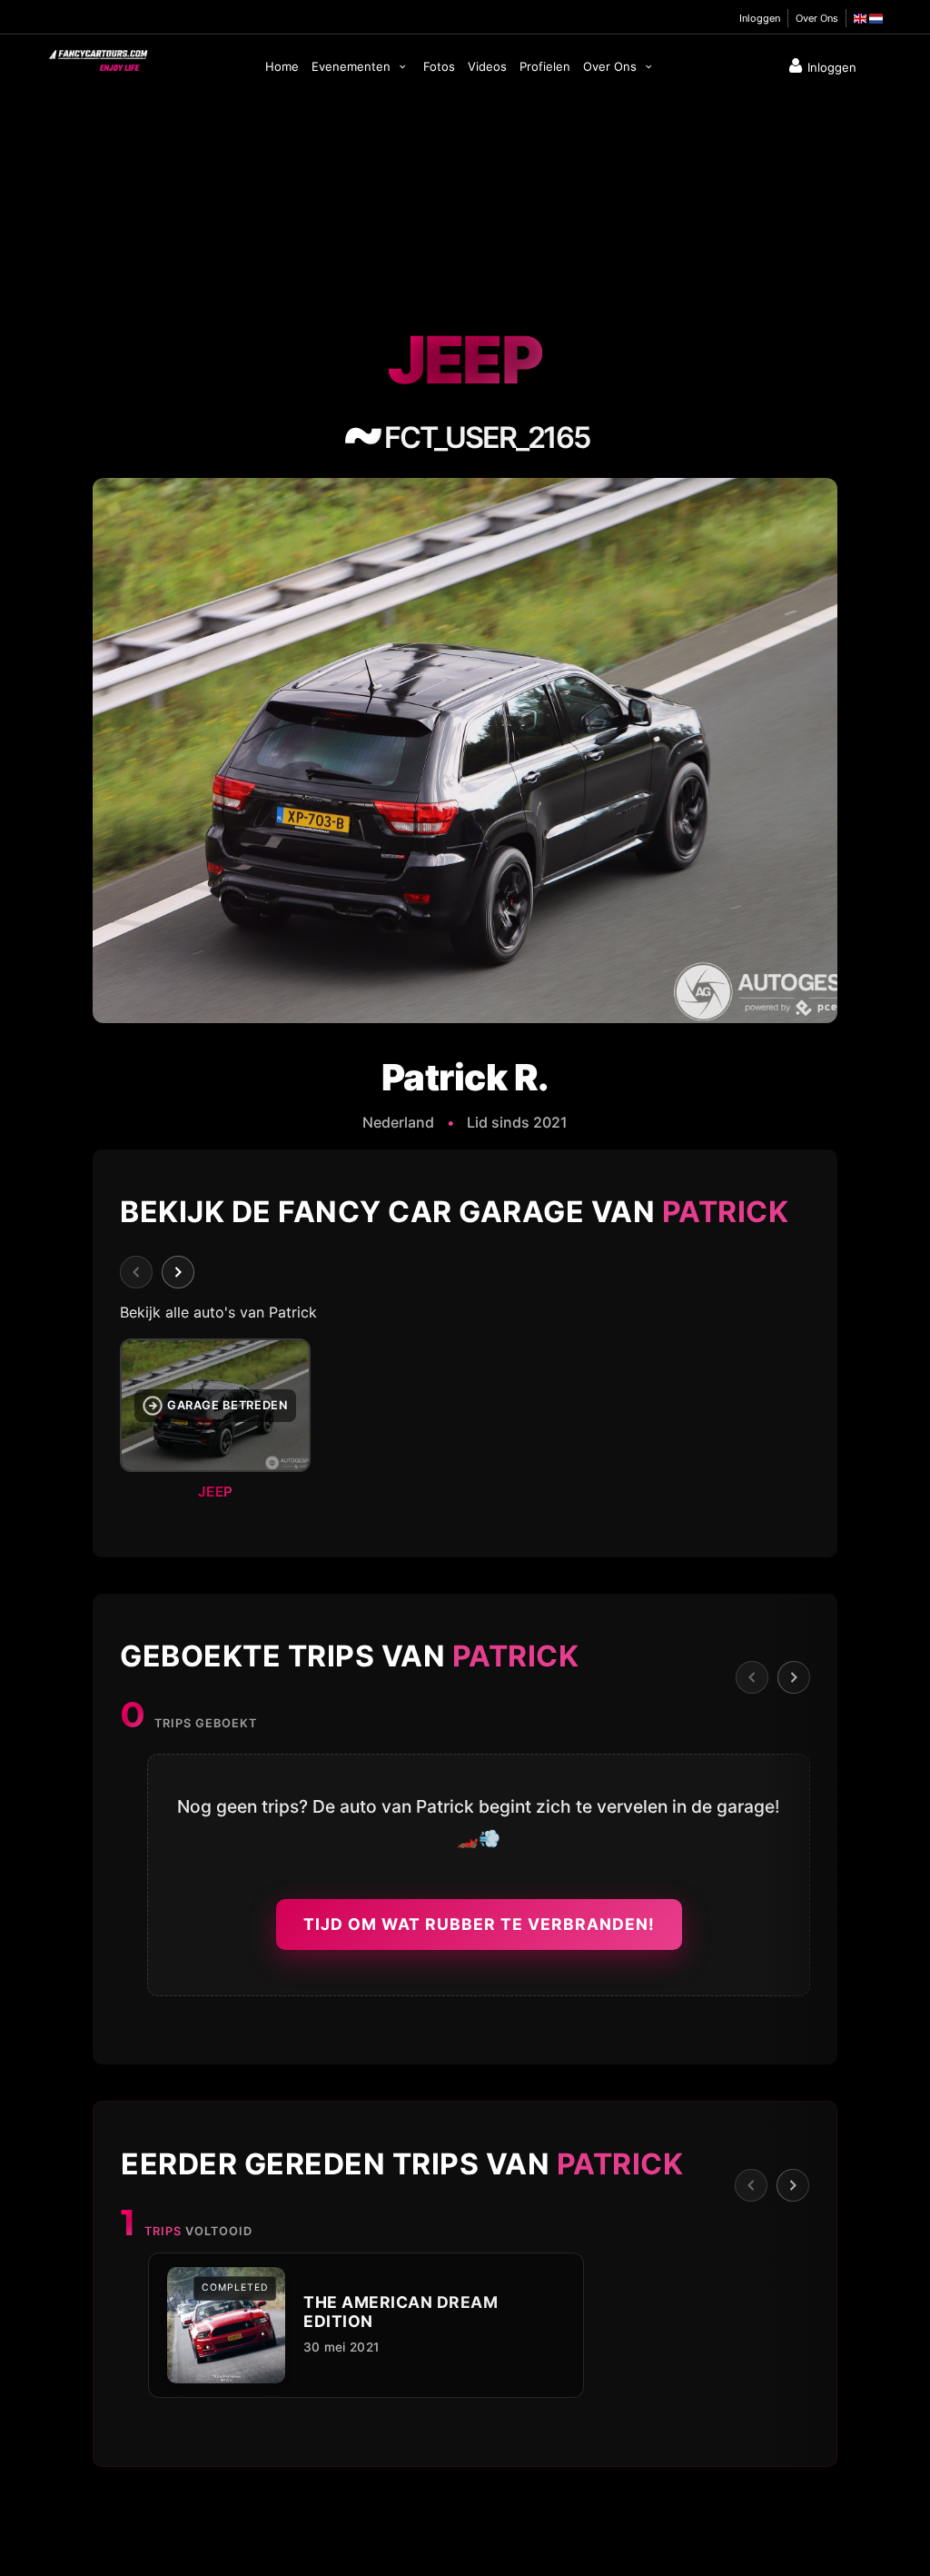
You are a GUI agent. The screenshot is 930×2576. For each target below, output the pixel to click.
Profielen (545, 66)
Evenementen (353, 66)
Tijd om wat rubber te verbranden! (479, 1924)
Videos (487, 66)
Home (282, 66)
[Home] (97, 56)
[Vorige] (136, 1272)
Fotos (439, 66)
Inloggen (760, 18)
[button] (465, 1425)
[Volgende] (178, 1272)
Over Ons (817, 18)
